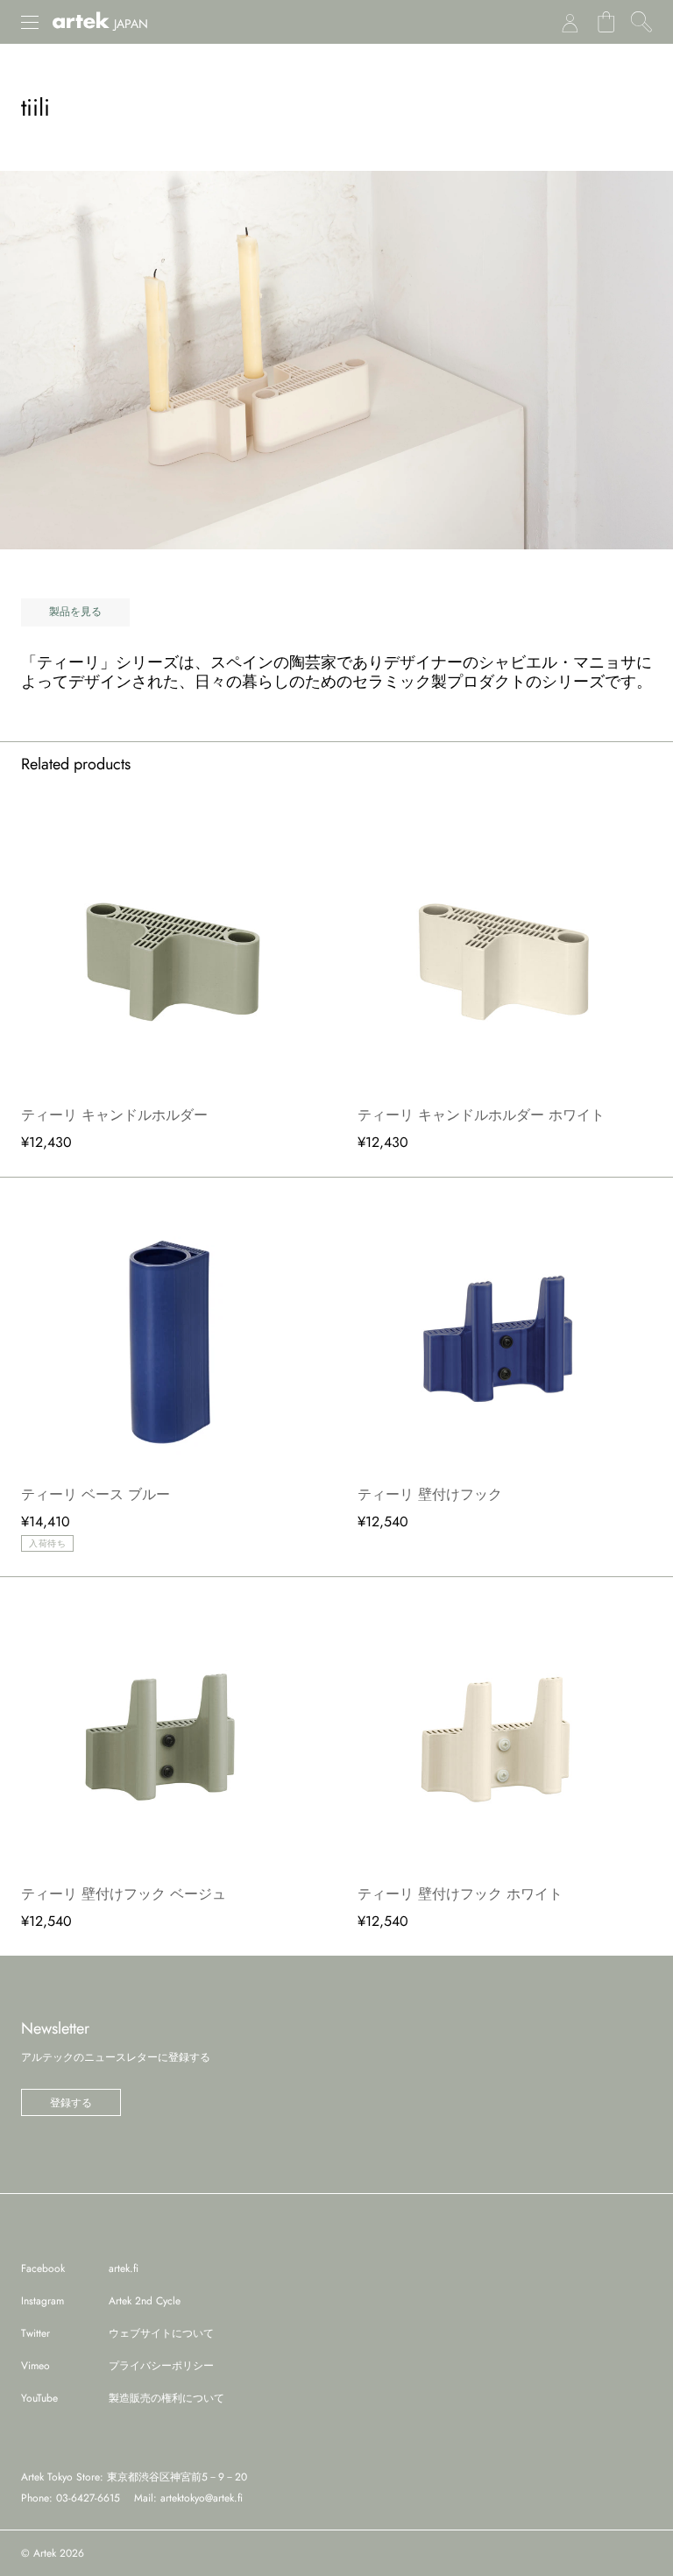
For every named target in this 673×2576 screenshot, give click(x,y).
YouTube (39, 2398)
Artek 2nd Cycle (145, 2301)
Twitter (35, 2333)
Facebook (43, 2268)
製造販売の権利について (166, 2398)
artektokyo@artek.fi (202, 2498)
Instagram (43, 2301)
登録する (71, 2103)
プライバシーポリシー (161, 2366)
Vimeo (35, 2366)
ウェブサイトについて (161, 2333)
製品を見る (75, 612)
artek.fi (124, 2268)
